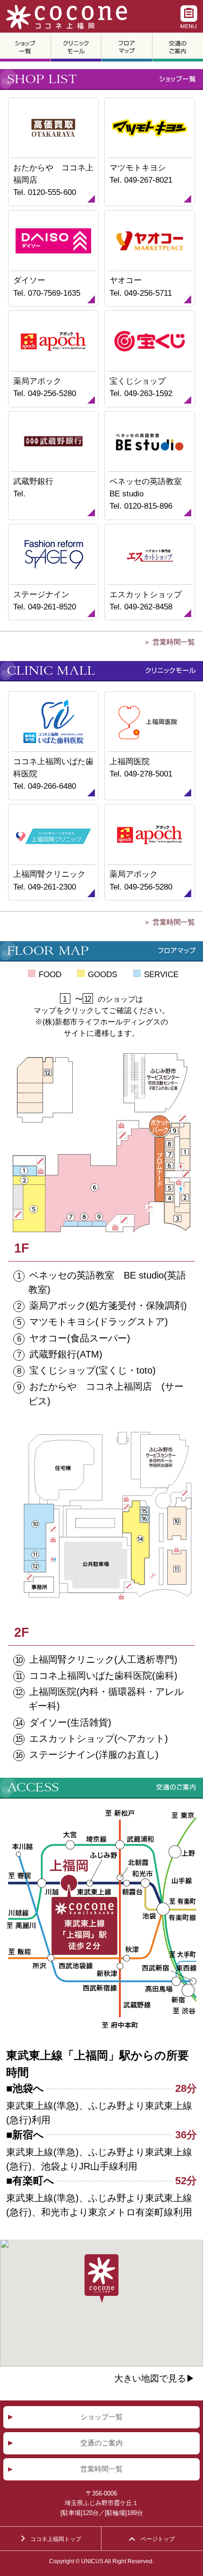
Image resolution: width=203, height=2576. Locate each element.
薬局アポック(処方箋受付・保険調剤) (108, 1306)
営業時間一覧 (101, 2469)
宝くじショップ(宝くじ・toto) (93, 1370)
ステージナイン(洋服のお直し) (94, 1755)
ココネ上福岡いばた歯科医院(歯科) (103, 1676)
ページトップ (158, 2539)
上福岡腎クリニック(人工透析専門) (103, 1659)
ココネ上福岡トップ (56, 2539)
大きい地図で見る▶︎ (155, 2379)
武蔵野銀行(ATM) (66, 1354)
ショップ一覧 (101, 2417)
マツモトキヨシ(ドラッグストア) (99, 1322)
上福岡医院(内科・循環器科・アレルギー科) (106, 1699)
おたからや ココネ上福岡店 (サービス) (106, 1394)
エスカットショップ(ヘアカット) (99, 1738)
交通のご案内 (101, 2443)
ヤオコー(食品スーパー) (80, 1338)
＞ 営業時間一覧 (169, 642)
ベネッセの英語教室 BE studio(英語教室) (107, 1282)
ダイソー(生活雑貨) (70, 1722)
